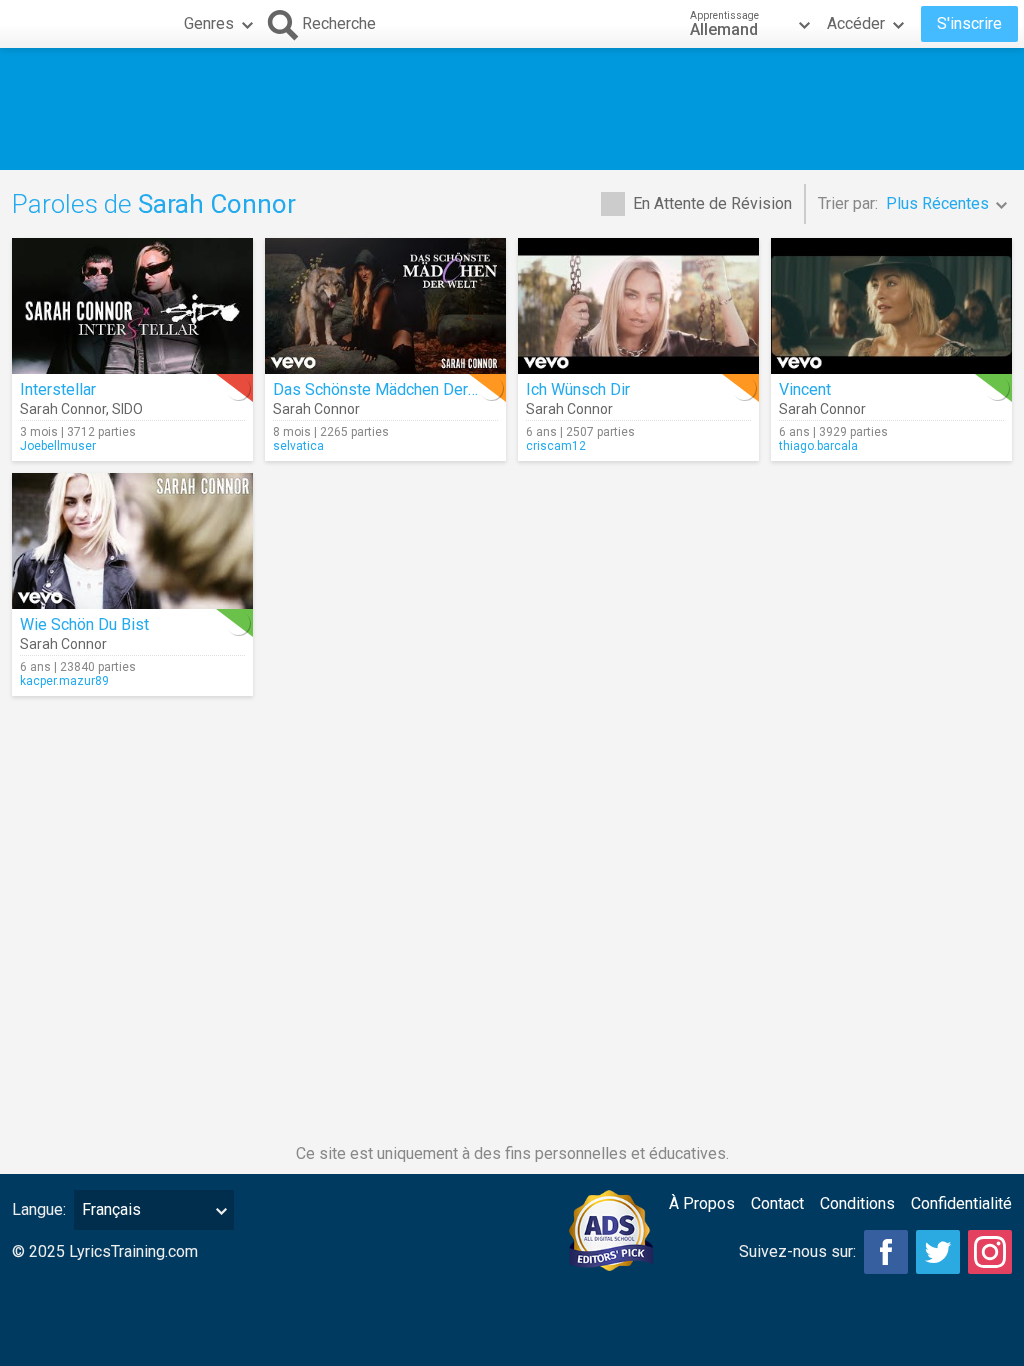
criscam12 (556, 446)
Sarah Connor (63, 409)
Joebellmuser (58, 446)
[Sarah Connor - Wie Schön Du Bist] (132, 541)
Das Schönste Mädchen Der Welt (388, 389)
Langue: (39, 1209)
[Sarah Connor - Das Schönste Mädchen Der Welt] (385, 306)
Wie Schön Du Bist (84, 624)
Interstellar (58, 389)
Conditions (857, 1203)
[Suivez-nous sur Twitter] (938, 1252)
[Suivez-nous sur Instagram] (990, 1252)
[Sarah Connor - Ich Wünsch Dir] (638, 306)
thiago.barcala (818, 446)
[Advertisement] (512, 109)
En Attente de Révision (712, 203)
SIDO (127, 409)
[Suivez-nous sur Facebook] (886, 1252)
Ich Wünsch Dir (578, 389)
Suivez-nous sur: (797, 1251)
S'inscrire (969, 23)
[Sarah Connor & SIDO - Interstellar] (132, 306)
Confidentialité (961, 1203)
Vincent (805, 389)
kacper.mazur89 (64, 681)
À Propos (702, 1203)
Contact (777, 1203)
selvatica (298, 446)
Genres (209, 23)
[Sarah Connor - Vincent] (891, 306)
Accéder (856, 23)
